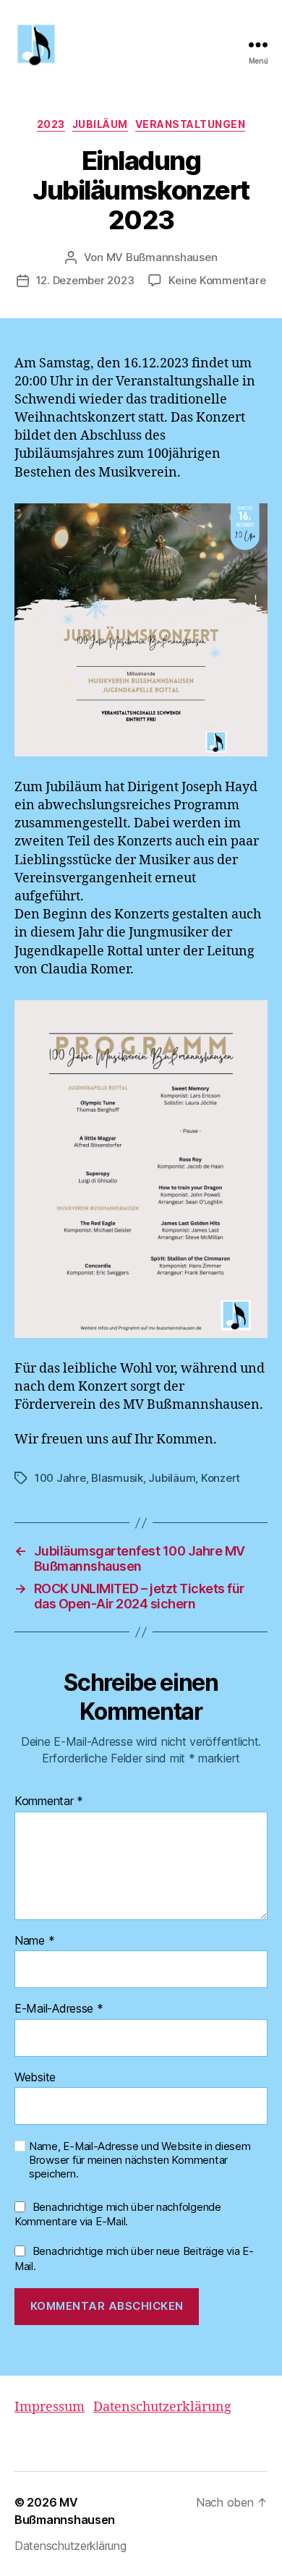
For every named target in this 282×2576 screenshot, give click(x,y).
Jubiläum (100, 124)
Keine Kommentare (217, 280)
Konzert (221, 1478)
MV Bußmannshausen (162, 257)
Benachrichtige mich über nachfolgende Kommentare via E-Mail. (118, 2214)
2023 (51, 124)
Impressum (50, 2407)
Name (34, 1941)
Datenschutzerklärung (162, 2407)
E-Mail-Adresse (59, 2009)
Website (35, 2078)
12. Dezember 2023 (85, 280)
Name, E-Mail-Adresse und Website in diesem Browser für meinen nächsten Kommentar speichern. (140, 2160)
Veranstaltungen (191, 124)
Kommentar (49, 1801)
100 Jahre (60, 1478)
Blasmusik (117, 1478)
